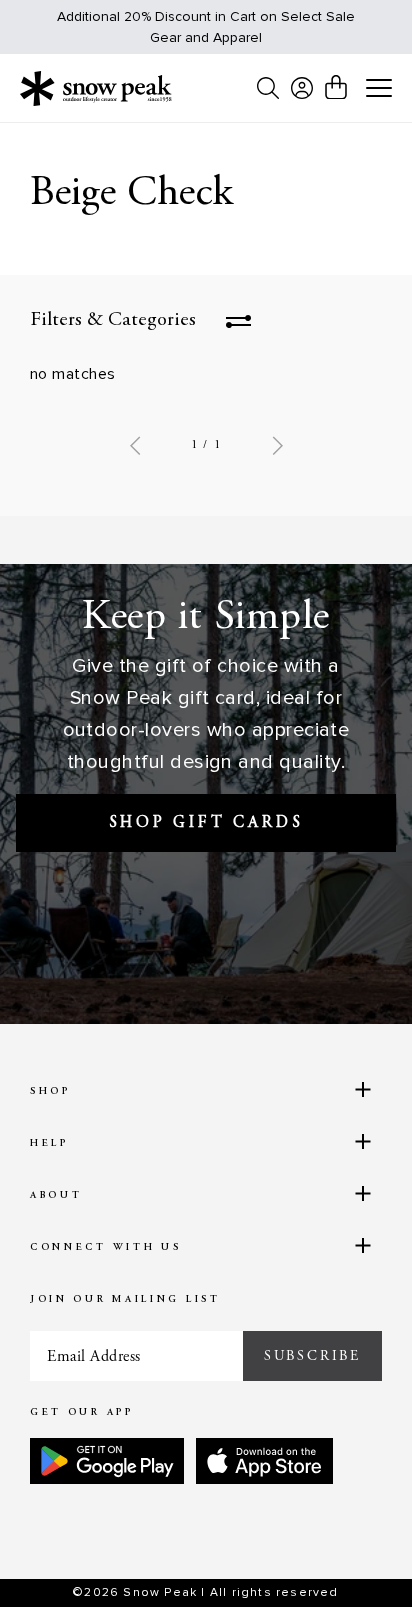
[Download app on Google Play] (107, 1461)
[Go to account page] (302, 88)
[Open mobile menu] (379, 89)
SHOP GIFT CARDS (206, 823)
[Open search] (268, 88)
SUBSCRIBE (312, 1356)
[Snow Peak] (96, 88)
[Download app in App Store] (264, 1461)
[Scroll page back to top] (353, 1557)
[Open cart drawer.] (336, 87)
